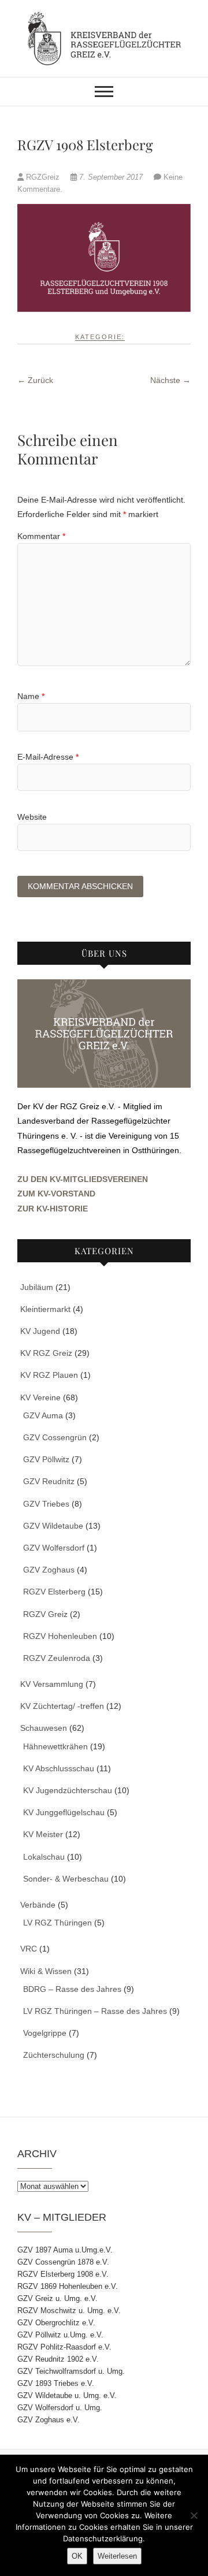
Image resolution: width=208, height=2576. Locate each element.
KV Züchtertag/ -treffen (62, 1706)
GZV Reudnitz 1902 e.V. (58, 2359)
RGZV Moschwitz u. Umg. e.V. (69, 2311)
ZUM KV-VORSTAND (56, 1194)
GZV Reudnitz (49, 1481)
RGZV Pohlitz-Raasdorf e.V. (64, 2347)
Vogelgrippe (45, 2033)
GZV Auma (43, 1415)
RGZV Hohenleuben (60, 1636)
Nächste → (170, 380)
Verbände (38, 1905)
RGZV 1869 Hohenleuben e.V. (68, 2286)
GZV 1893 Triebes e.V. (56, 2383)
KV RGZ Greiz (46, 1353)
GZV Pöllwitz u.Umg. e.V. (60, 2335)
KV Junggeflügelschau (64, 1812)
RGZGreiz (43, 177)
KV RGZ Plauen (49, 1375)
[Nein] (194, 2515)
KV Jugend (40, 1331)
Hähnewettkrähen (55, 1746)
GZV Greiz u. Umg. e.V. (57, 2298)
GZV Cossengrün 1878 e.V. (63, 2262)
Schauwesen (44, 1728)
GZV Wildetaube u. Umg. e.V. (67, 2395)
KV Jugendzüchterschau (68, 1790)
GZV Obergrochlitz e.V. (56, 2323)
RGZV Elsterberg (54, 1592)
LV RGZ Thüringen (57, 1923)
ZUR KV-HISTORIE (53, 1209)
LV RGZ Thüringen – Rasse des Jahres (95, 2011)
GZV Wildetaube (53, 1526)
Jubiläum (37, 1287)
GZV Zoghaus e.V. (49, 2420)
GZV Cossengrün (55, 1437)
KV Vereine (40, 1397)
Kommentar (41, 536)
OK (77, 2556)
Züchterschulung (54, 2055)
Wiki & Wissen (46, 1971)
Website (32, 817)
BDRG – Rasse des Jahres (72, 1989)
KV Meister (43, 1834)
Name (31, 696)
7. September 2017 (111, 177)
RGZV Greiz (45, 1614)
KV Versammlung (52, 1684)
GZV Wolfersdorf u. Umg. (60, 2408)
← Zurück (35, 380)
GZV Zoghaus (49, 1570)
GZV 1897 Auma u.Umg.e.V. (65, 2250)
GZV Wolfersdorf (54, 1548)
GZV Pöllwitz (46, 1459)
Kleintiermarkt (45, 1309)
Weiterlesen (117, 2556)
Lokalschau (44, 1857)
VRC (29, 1949)
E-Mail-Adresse (48, 757)
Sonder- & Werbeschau (66, 1879)
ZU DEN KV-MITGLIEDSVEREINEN (83, 1179)
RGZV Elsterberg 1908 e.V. (63, 2274)
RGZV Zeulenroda (57, 1658)
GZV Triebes (46, 1504)
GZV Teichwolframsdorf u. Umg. (71, 2371)
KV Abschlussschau (59, 1768)
